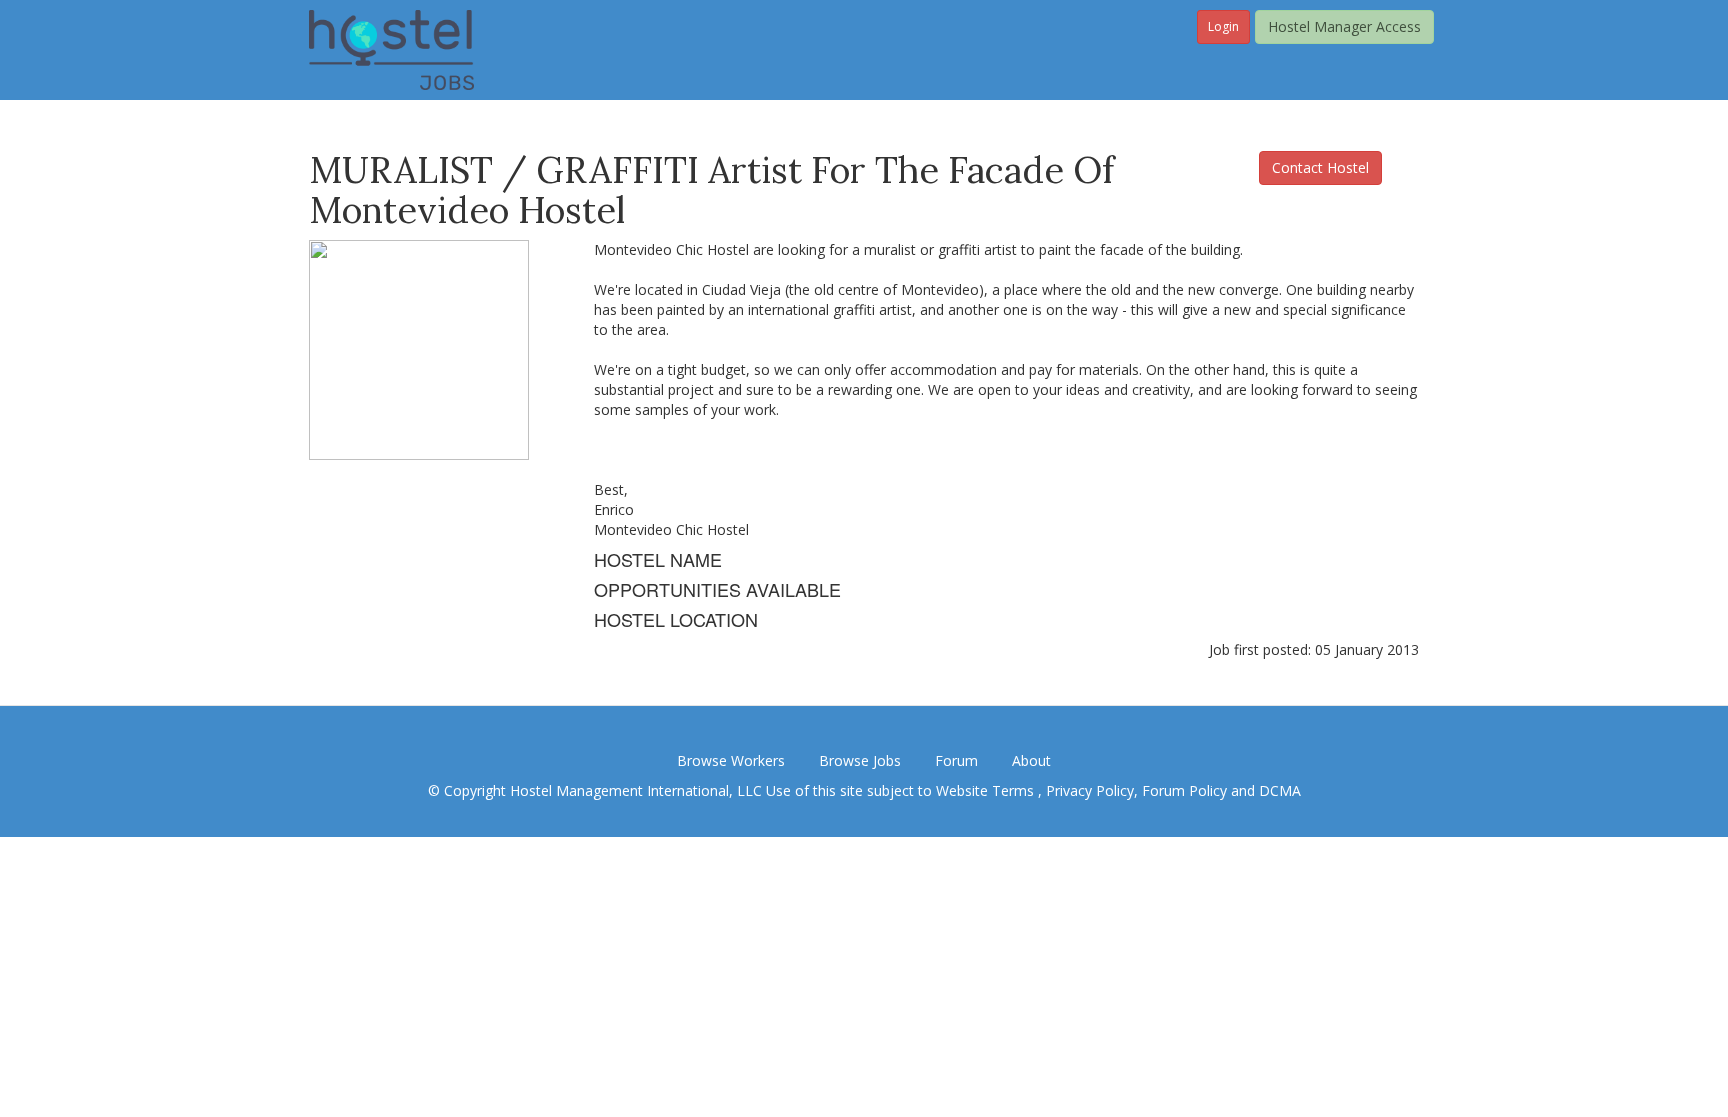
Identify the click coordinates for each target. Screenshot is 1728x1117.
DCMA (1280, 790)
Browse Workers (731, 760)
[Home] (391, 48)
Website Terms (987, 790)
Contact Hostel (1320, 167)
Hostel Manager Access (1344, 26)
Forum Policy (1184, 790)
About (1031, 760)
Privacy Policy (1090, 790)
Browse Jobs (860, 760)
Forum (956, 760)
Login (1223, 26)
